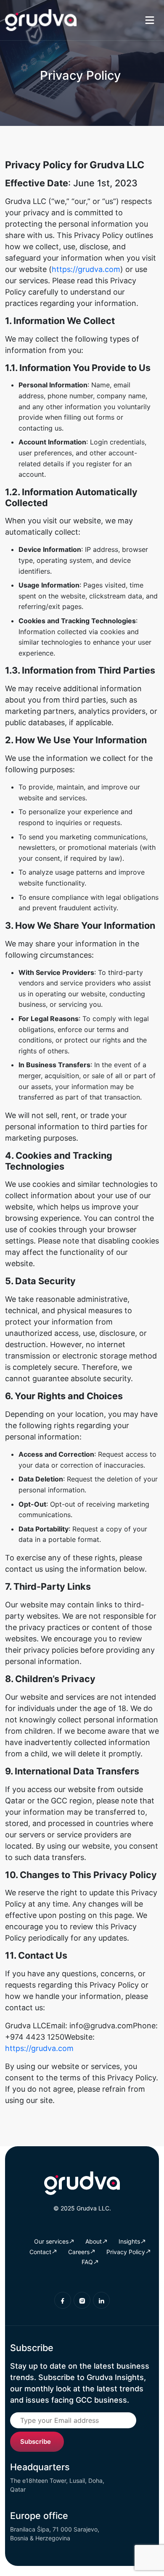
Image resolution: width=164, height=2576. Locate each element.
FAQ (87, 2262)
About (94, 2241)
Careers (79, 2252)
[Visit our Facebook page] (63, 2300)
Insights (129, 2241)
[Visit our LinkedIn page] (101, 2300)
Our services (51, 2241)
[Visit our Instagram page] (82, 2300)
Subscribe (36, 2441)
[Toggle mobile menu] (149, 20)
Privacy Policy (126, 2252)
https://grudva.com (86, 269)
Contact (40, 2252)
